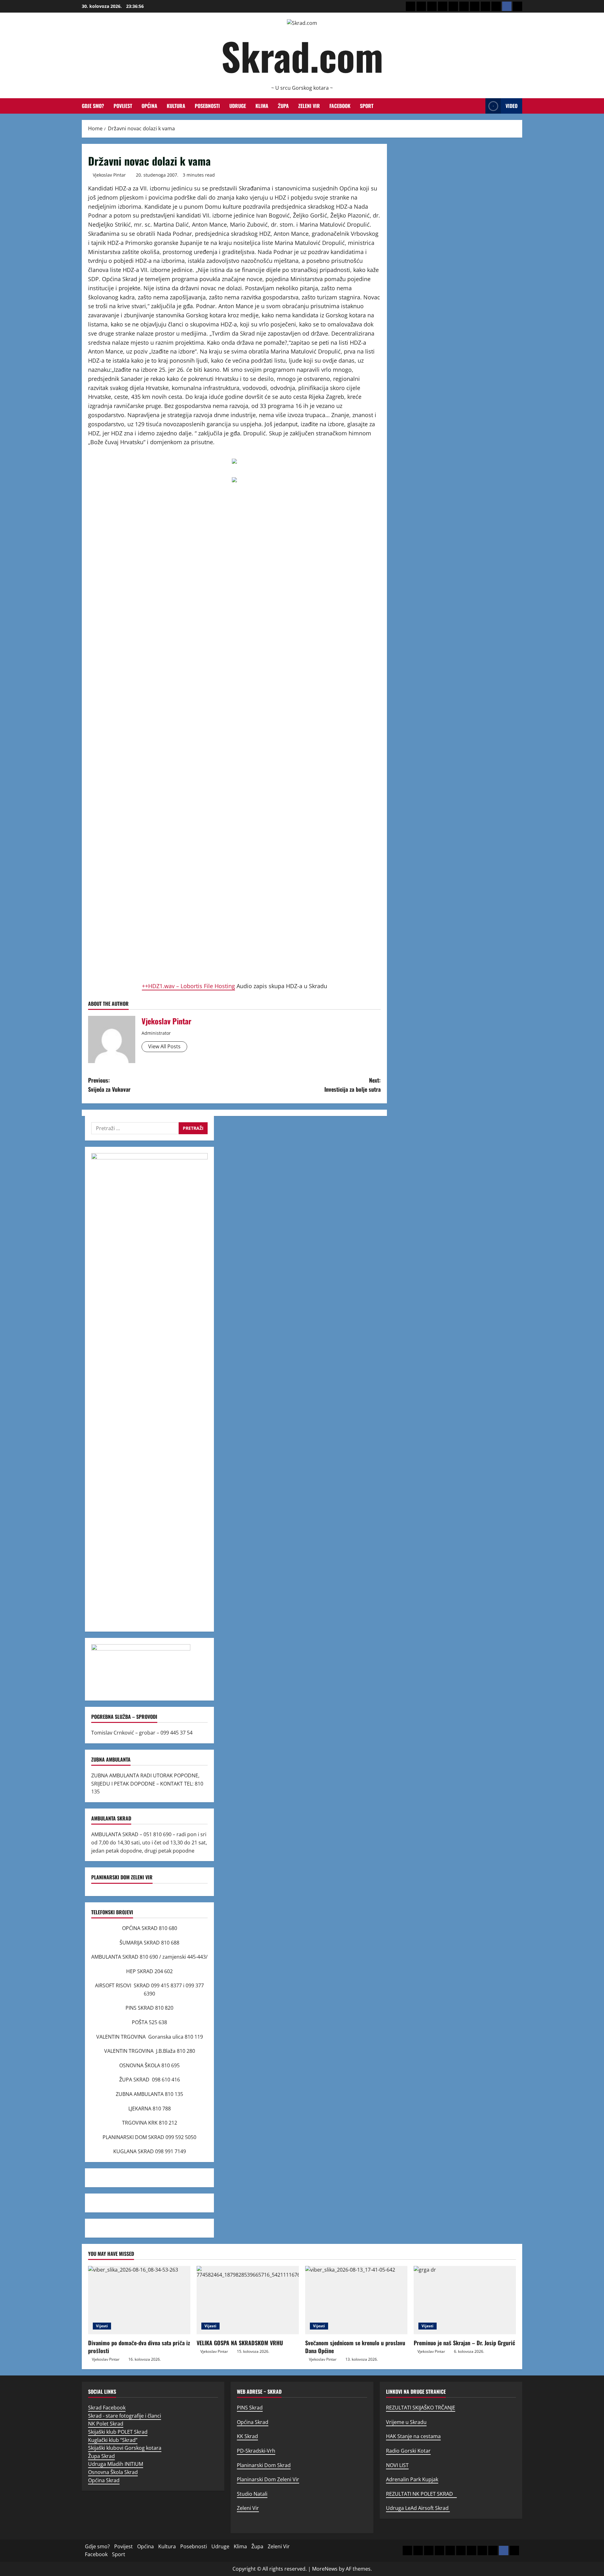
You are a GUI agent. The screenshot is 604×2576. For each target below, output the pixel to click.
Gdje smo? (93, 106)
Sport (367, 106)
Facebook (340, 106)
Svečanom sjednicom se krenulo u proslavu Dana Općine (355, 2347)
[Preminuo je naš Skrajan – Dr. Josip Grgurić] (465, 2300)
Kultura (176, 106)
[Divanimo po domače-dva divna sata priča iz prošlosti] (139, 2300)
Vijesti (102, 2326)
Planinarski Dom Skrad (264, 2465)
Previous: (109, 1085)
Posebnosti (207, 106)
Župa (283, 106)
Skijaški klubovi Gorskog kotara (125, 2448)
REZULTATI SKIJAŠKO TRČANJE (421, 2408)
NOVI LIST (397, 2465)
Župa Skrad (101, 2456)
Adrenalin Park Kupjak (412, 2479)
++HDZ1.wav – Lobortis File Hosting (188, 986)
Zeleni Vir (309, 106)
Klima (262, 106)
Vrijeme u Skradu (406, 2422)
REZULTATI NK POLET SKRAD (421, 2494)
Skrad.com (302, 56)
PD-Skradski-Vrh (256, 2451)
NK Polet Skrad (106, 2424)
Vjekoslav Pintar (109, 175)
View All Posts (164, 1046)
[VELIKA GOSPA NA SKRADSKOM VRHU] (248, 2300)
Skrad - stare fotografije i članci (125, 2416)
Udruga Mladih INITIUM (116, 2464)
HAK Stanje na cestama (413, 2436)
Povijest (123, 106)
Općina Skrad (104, 2480)
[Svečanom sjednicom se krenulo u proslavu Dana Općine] (356, 2300)
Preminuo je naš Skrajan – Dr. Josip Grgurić (464, 2343)
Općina (149, 106)
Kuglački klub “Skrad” (113, 2440)
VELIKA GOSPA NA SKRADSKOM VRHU (240, 2343)
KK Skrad (247, 2436)
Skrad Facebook (107, 2408)
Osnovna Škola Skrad (113, 2472)
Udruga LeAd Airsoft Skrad (418, 2508)
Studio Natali (252, 2494)
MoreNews (325, 2569)
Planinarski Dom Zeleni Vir (268, 2479)
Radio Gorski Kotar (408, 2451)
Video (512, 106)
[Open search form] (479, 106)
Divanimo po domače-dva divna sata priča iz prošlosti (139, 2347)
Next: (352, 1085)
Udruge (238, 106)
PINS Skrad (250, 2408)
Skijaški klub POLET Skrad (118, 2432)
